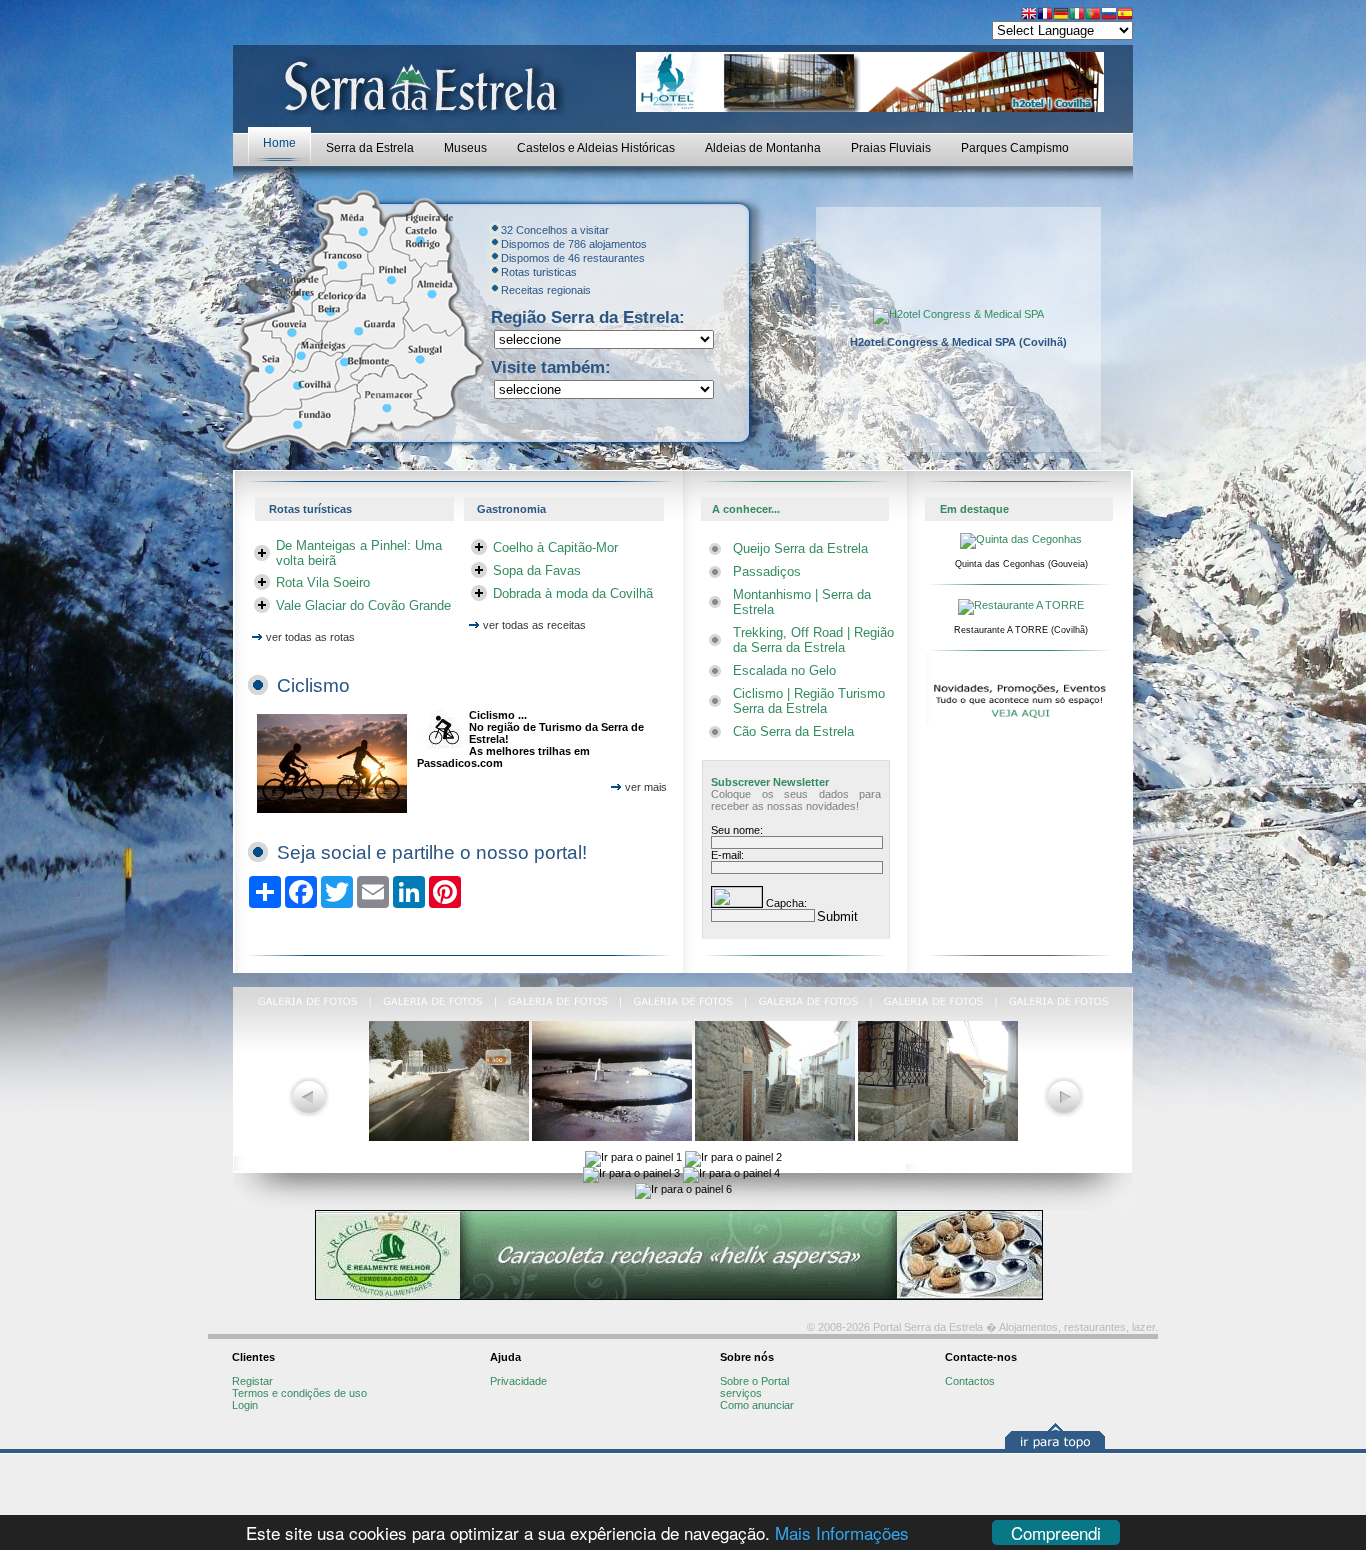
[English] (1029, 15)
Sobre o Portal (754, 1381)
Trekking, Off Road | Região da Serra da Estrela (813, 640)
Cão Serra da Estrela (793, 731)
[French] (1045, 15)
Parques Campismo (1015, 148)
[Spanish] (1125, 15)
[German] (1061, 15)
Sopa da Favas (537, 570)
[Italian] (1077, 15)
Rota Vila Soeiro (323, 582)
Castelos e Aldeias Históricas (596, 148)
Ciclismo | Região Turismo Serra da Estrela (809, 701)
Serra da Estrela (370, 148)
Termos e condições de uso (299, 1393)
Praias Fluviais (891, 148)
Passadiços (767, 571)
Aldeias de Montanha (763, 148)
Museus (465, 148)
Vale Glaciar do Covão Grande (363, 605)
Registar (252, 1381)
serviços (741, 1393)
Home (279, 143)
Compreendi (1056, 1532)
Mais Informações (842, 1532)
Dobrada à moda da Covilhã (573, 593)
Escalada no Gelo (784, 670)
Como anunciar (757, 1405)
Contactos (970, 1381)
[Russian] (1109, 15)
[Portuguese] (1093, 15)
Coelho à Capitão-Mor (555, 547)
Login (245, 1405)
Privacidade (518, 1381)
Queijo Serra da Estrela (800, 548)
